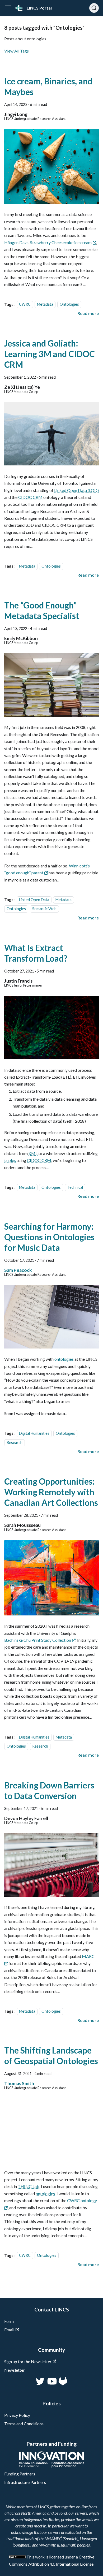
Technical (75, 1187)
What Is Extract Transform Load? (36, 953)
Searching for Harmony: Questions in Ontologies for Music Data (49, 1237)
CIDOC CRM (30, 497)
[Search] (94, 8)
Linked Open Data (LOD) (76, 490)
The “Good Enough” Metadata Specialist (42, 610)
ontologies (64, 1359)
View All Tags (17, 51)
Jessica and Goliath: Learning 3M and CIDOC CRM (50, 354)
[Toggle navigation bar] (8, 8)
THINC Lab (29, 2186)
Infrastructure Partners (25, 2482)
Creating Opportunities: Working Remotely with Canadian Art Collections (51, 1492)
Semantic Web (44, 909)
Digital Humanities (34, 1433)
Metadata (45, 304)
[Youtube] (51, 2384)
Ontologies (69, 304)
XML (33, 1153)
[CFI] (52, 2466)
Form (9, 2321)
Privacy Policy (17, 2415)
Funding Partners (20, 2474)
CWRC (25, 304)
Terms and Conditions (24, 2424)
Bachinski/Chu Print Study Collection (38, 1640)
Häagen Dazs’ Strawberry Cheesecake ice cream (48, 242)
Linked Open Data (34, 900)
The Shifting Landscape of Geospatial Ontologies (51, 2056)
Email (9, 2330)
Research (15, 1443)
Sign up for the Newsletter (28, 2361)
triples (10, 1160)
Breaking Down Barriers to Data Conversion (49, 1790)
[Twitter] (41, 2384)
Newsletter (15, 2370)
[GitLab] (63, 2384)
